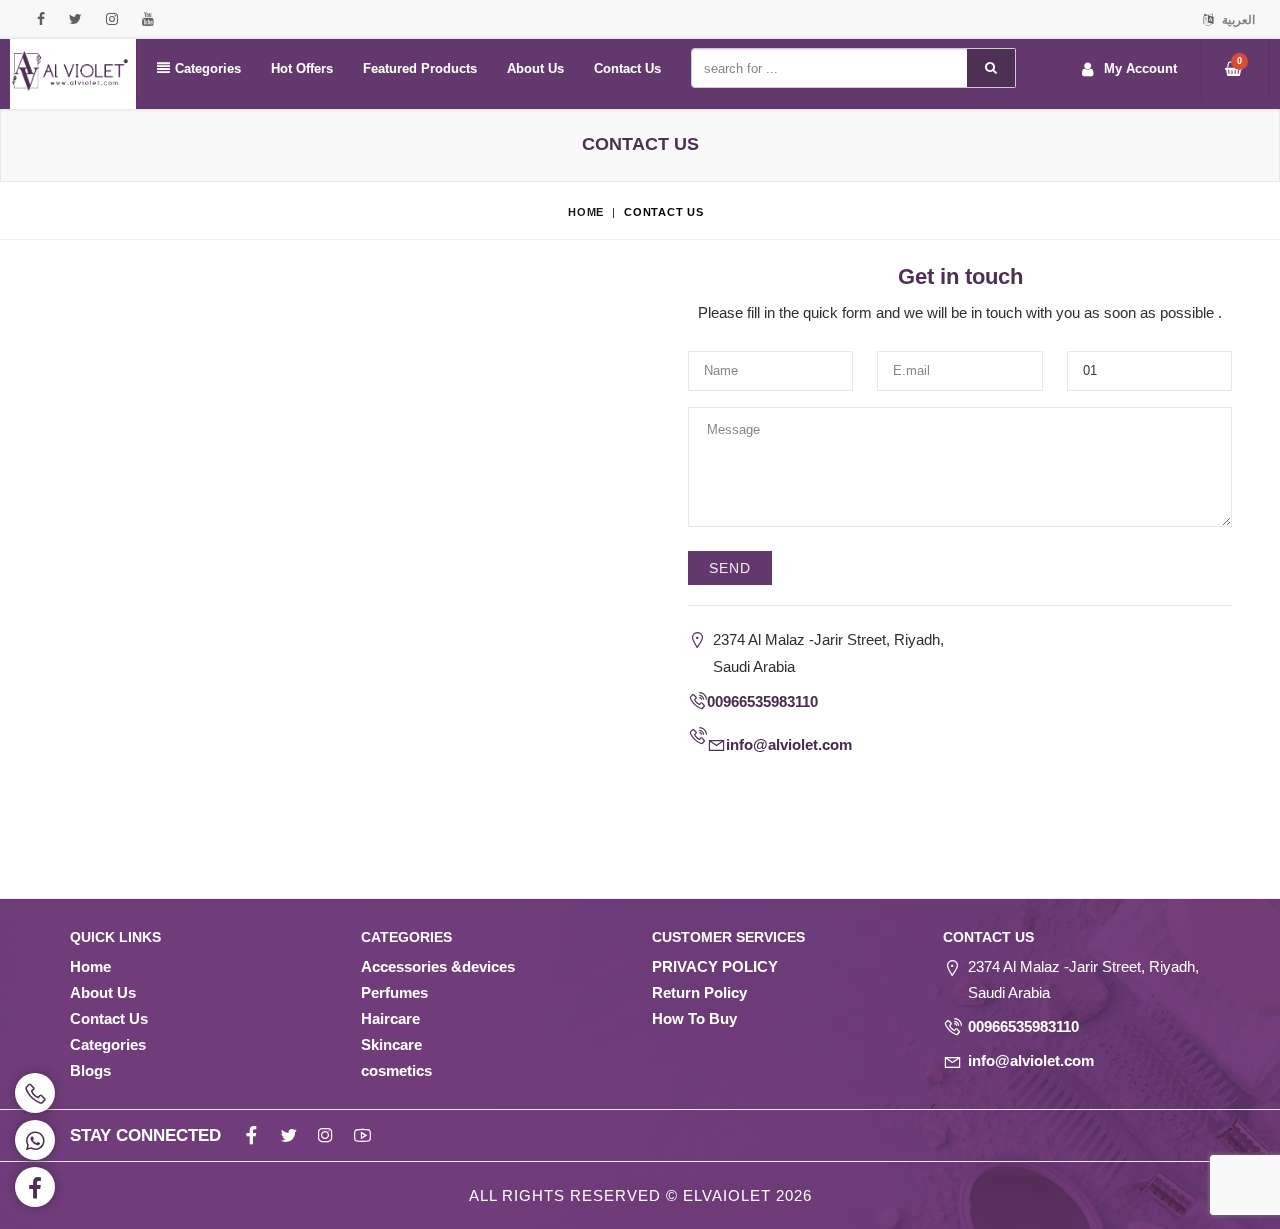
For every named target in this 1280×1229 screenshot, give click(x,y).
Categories (208, 68)
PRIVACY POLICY (715, 966)
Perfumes (394, 992)
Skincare (391, 1044)
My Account (1140, 68)
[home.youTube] (809, 791)
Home (586, 212)
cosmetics (396, 1070)
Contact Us (627, 68)
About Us (535, 68)
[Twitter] (735, 791)
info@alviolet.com (789, 744)
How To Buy (694, 1018)
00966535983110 (762, 701)
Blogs (90, 1070)
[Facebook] (698, 791)
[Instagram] (772, 791)
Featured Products (420, 68)
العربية (1237, 20)
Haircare (390, 1018)
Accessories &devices (438, 966)
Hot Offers (302, 68)
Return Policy (699, 992)
